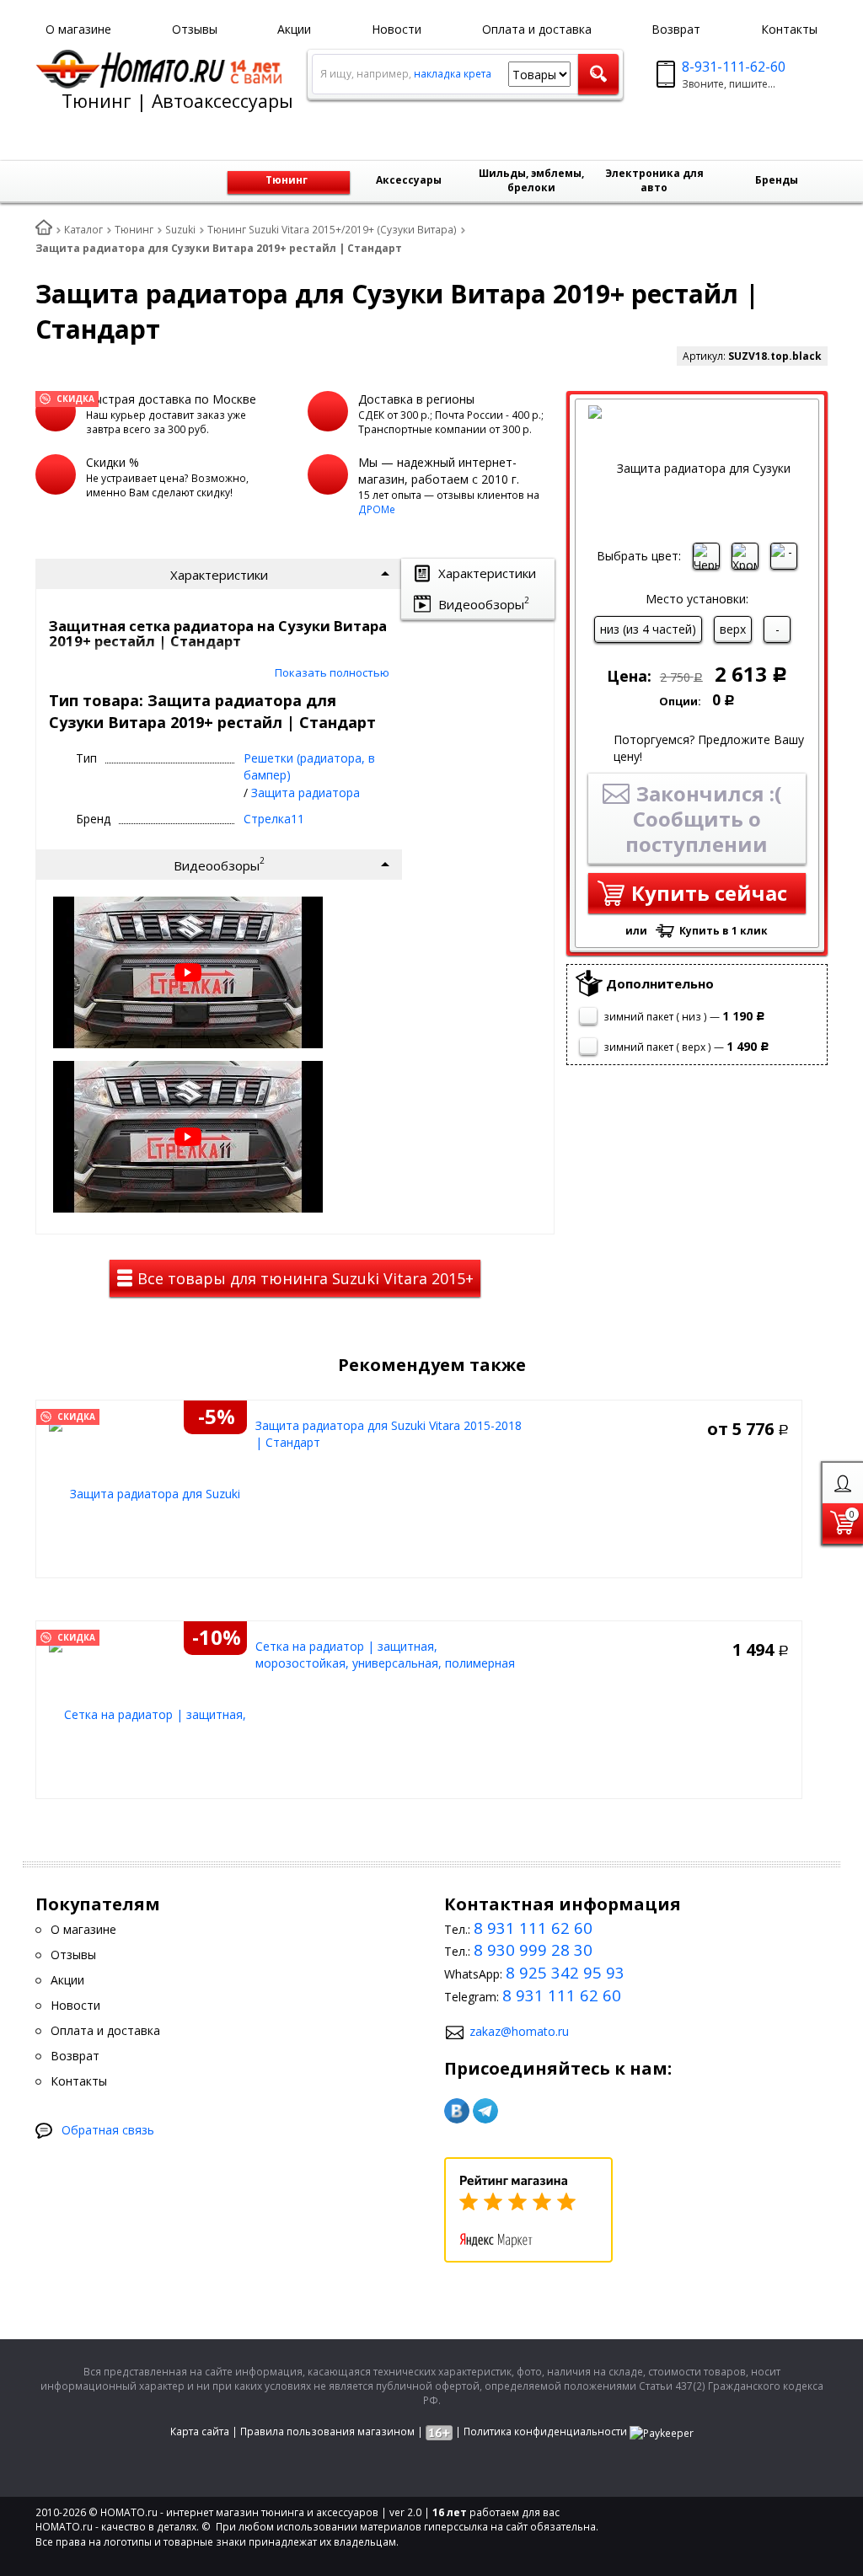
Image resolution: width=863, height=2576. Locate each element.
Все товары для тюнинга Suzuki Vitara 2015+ (303, 1278)
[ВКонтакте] (457, 2111)
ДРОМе (377, 509)
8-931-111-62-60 (734, 67)
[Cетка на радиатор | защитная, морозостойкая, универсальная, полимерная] (148, 1714)
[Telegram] (485, 2111)
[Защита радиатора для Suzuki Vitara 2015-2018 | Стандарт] (148, 1493)
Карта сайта (200, 2431)
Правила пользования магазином (327, 2431)
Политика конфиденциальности (545, 2431)
